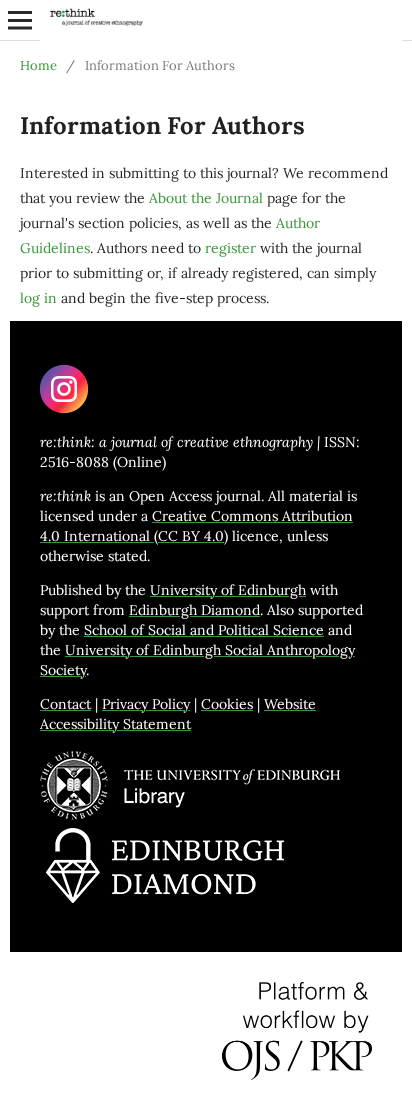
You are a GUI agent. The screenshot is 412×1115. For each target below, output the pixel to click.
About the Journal (206, 198)
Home (38, 65)
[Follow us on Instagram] (64, 408)
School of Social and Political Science (204, 630)
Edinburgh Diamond (194, 610)
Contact (65, 704)
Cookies (227, 704)
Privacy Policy (146, 704)
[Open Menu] (20, 20)
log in (38, 298)
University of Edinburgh (228, 590)
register (230, 248)
